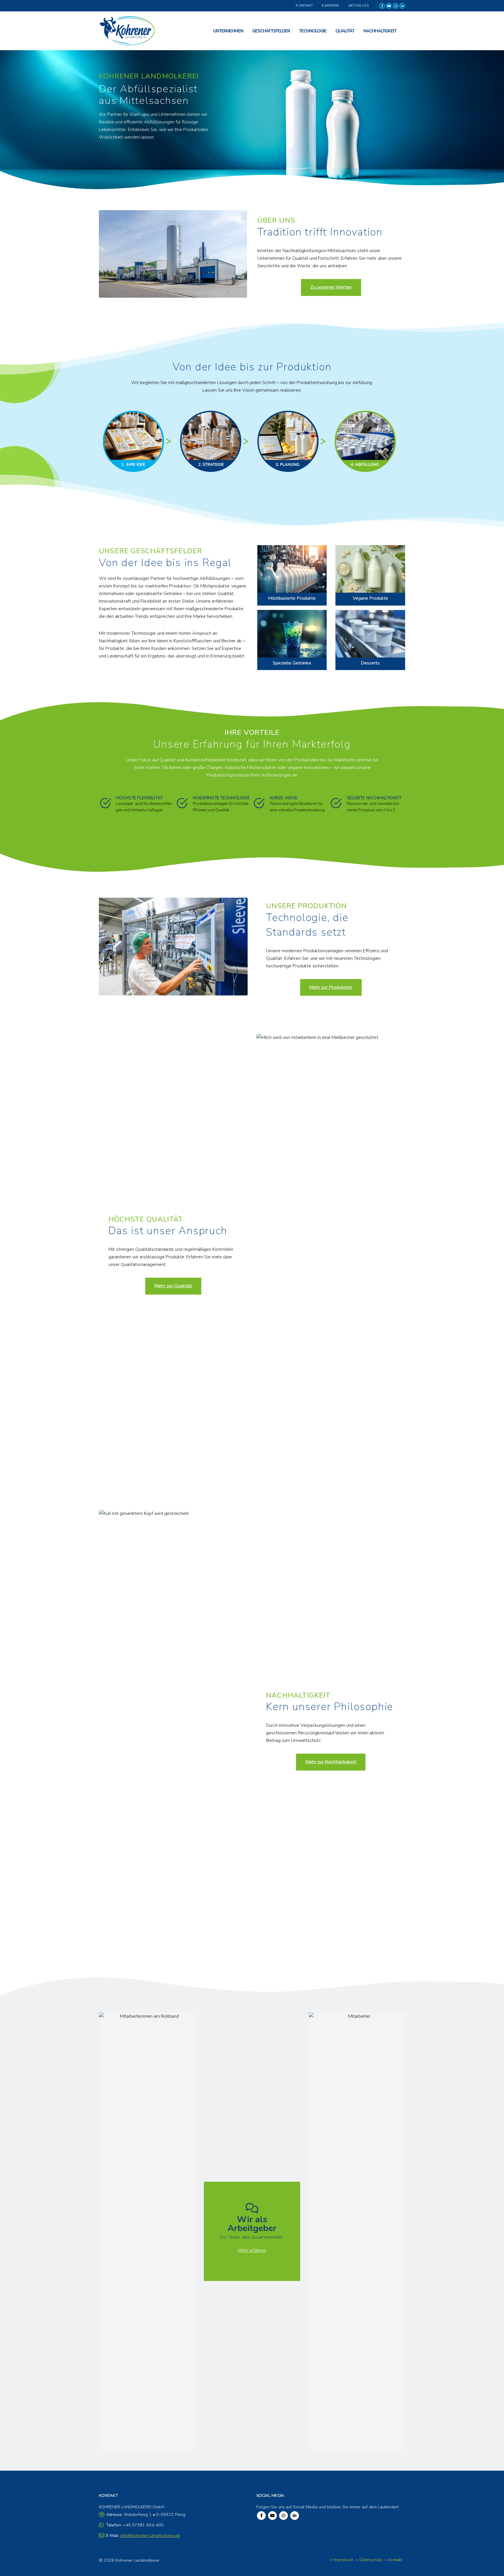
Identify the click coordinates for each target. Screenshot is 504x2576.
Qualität (345, 31)
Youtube (272, 2516)
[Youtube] (389, 6)
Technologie (313, 31)
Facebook (261, 2516)
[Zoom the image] (292, 549)
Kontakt (304, 5)
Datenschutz (371, 2560)
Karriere (330, 5)
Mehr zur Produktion (331, 987)
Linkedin (295, 2516)
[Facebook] (382, 6)
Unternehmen (228, 31)
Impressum (343, 2560)
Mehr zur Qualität (173, 1286)
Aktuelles (358, 5)
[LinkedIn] (402, 6)
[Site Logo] (128, 31)
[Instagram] (395, 6)
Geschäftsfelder (271, 31)
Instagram (283, 2516)
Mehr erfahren (252, 2250)
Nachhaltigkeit (380, 31)
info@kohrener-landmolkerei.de (150, 2535)
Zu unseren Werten (331, 287)
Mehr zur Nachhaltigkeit (331, 1762)
